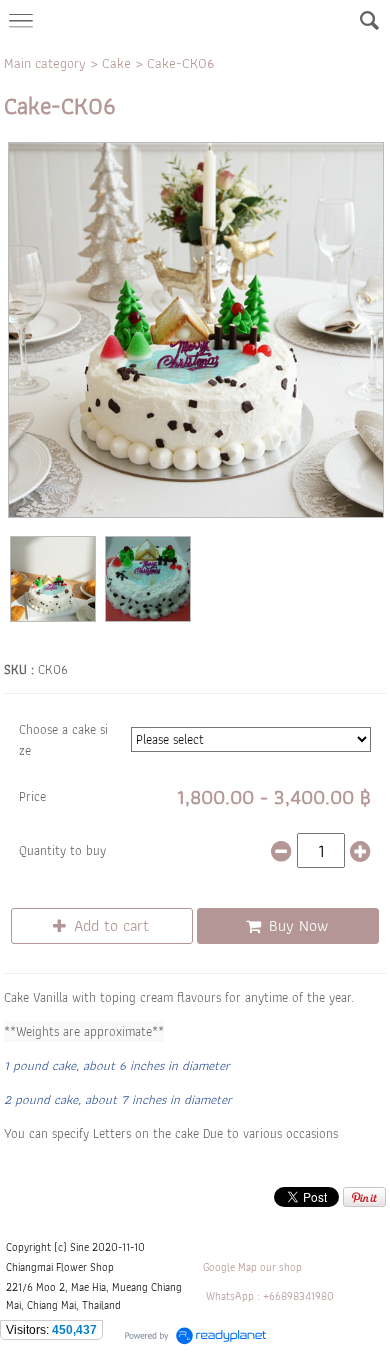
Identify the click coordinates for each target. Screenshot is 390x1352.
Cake (116, 63)
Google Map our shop (252, 1267)
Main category (45, 63)
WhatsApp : (233, 1296)
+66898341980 (298, 1296)
